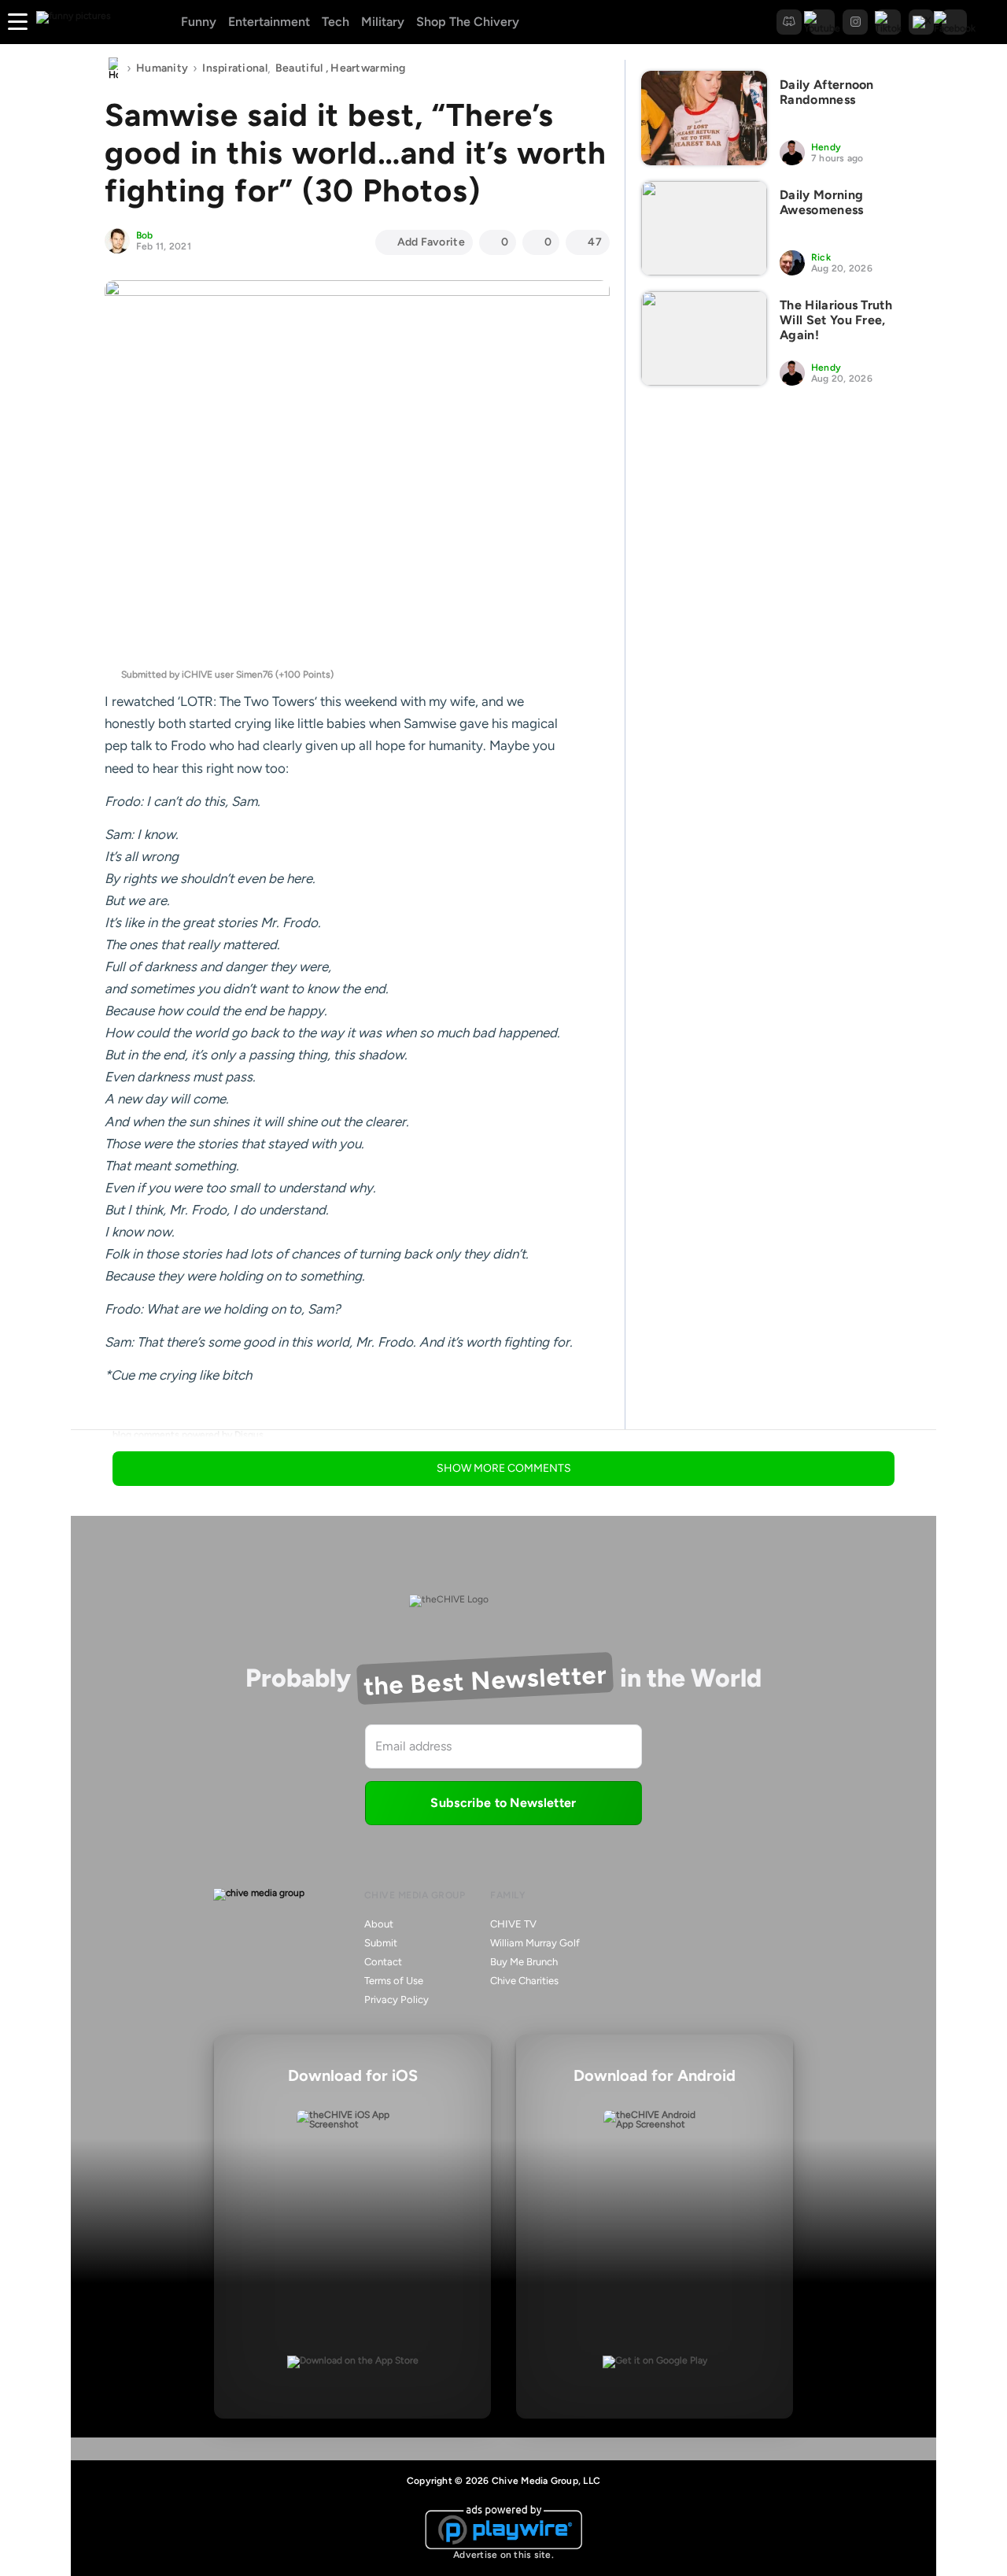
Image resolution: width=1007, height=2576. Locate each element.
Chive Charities (524, 1981)
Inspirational (235, 68)
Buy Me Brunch (524, 1962)
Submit (381, 1943)
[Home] (113, 68)
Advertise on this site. (503, 2555)
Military (383, 22)
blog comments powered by (188, 1435)
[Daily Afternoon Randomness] (704, 118)
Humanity (162, 68)
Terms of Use (394, 1981)
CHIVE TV (513, 1924)
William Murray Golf (535, 1943)
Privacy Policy (397, 1999)
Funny (199, 22)
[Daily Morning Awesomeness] (704, 228)
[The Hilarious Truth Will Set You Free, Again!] (704, 338)
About (379, 1924)
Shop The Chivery (468, 22)
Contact (383, 1962)
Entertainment (269, 22)
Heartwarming (368, 68)
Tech (336, 22)
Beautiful (299, 68)
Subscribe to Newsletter (503, 1803)
